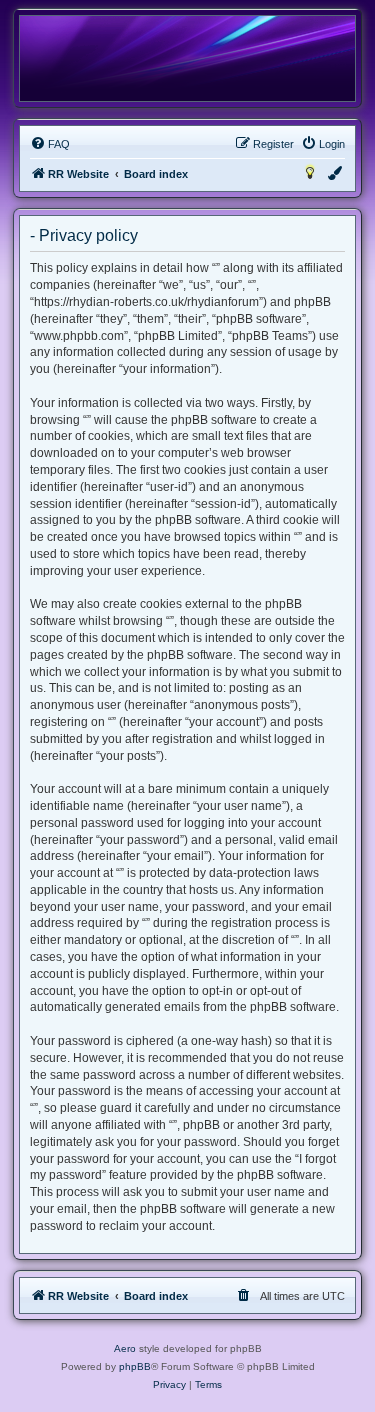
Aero (125, 1348)
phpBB (135, 1366)
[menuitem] (50, 144)
